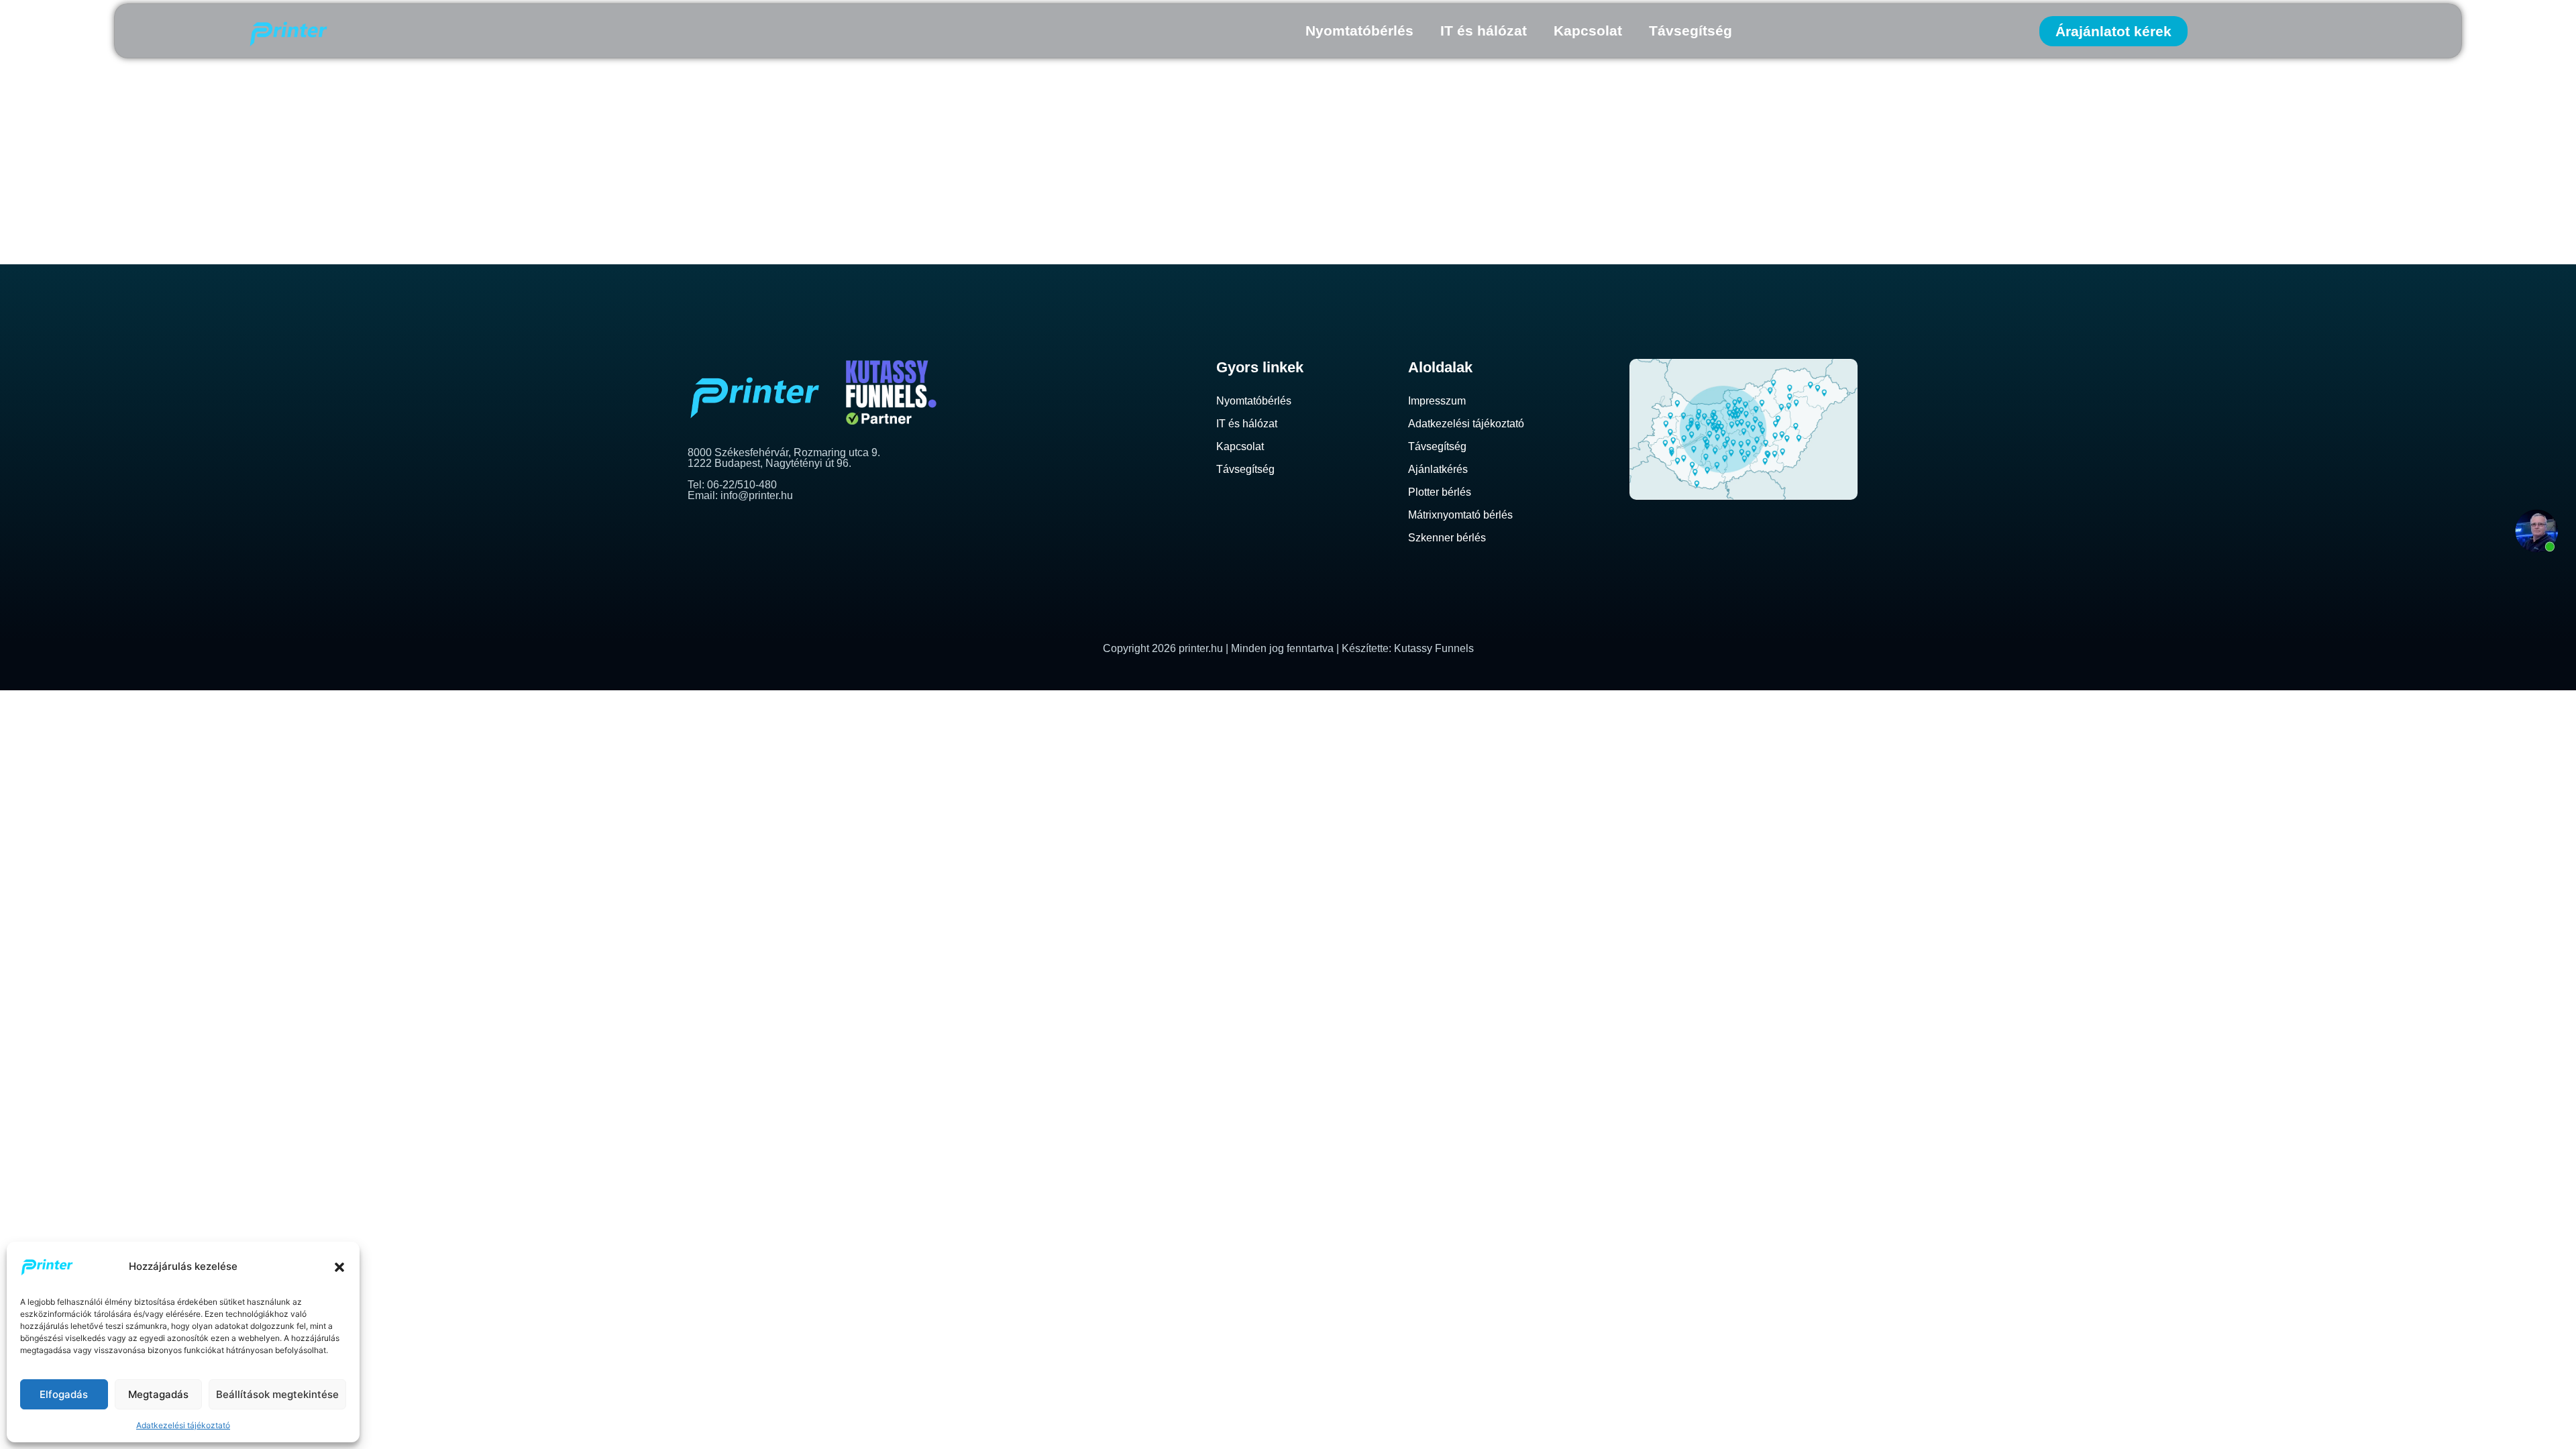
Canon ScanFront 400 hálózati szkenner (1110, 167)
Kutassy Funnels (1434, 648)
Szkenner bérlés (1447, 538)
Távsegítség (1690, 31)
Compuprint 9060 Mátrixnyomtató (1080, 131)
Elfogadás (64, 1394)
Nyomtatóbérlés (1359, 31)
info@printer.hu (757, 495)
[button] (339, 1267)
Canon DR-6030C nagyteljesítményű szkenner (1143, 204)
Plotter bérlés (1440, 492)
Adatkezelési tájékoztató (183, 1425)
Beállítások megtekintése (277, 1394)
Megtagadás (158, 1394)
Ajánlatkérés (1438, 469)
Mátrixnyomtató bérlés (1460, 515)
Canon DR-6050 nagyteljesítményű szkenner (1135, 240)
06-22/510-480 (742, 485)
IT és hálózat (1484, 31)
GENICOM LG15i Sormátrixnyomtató (1088, 94)
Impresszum (1437, 401)
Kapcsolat (1588, 31)
